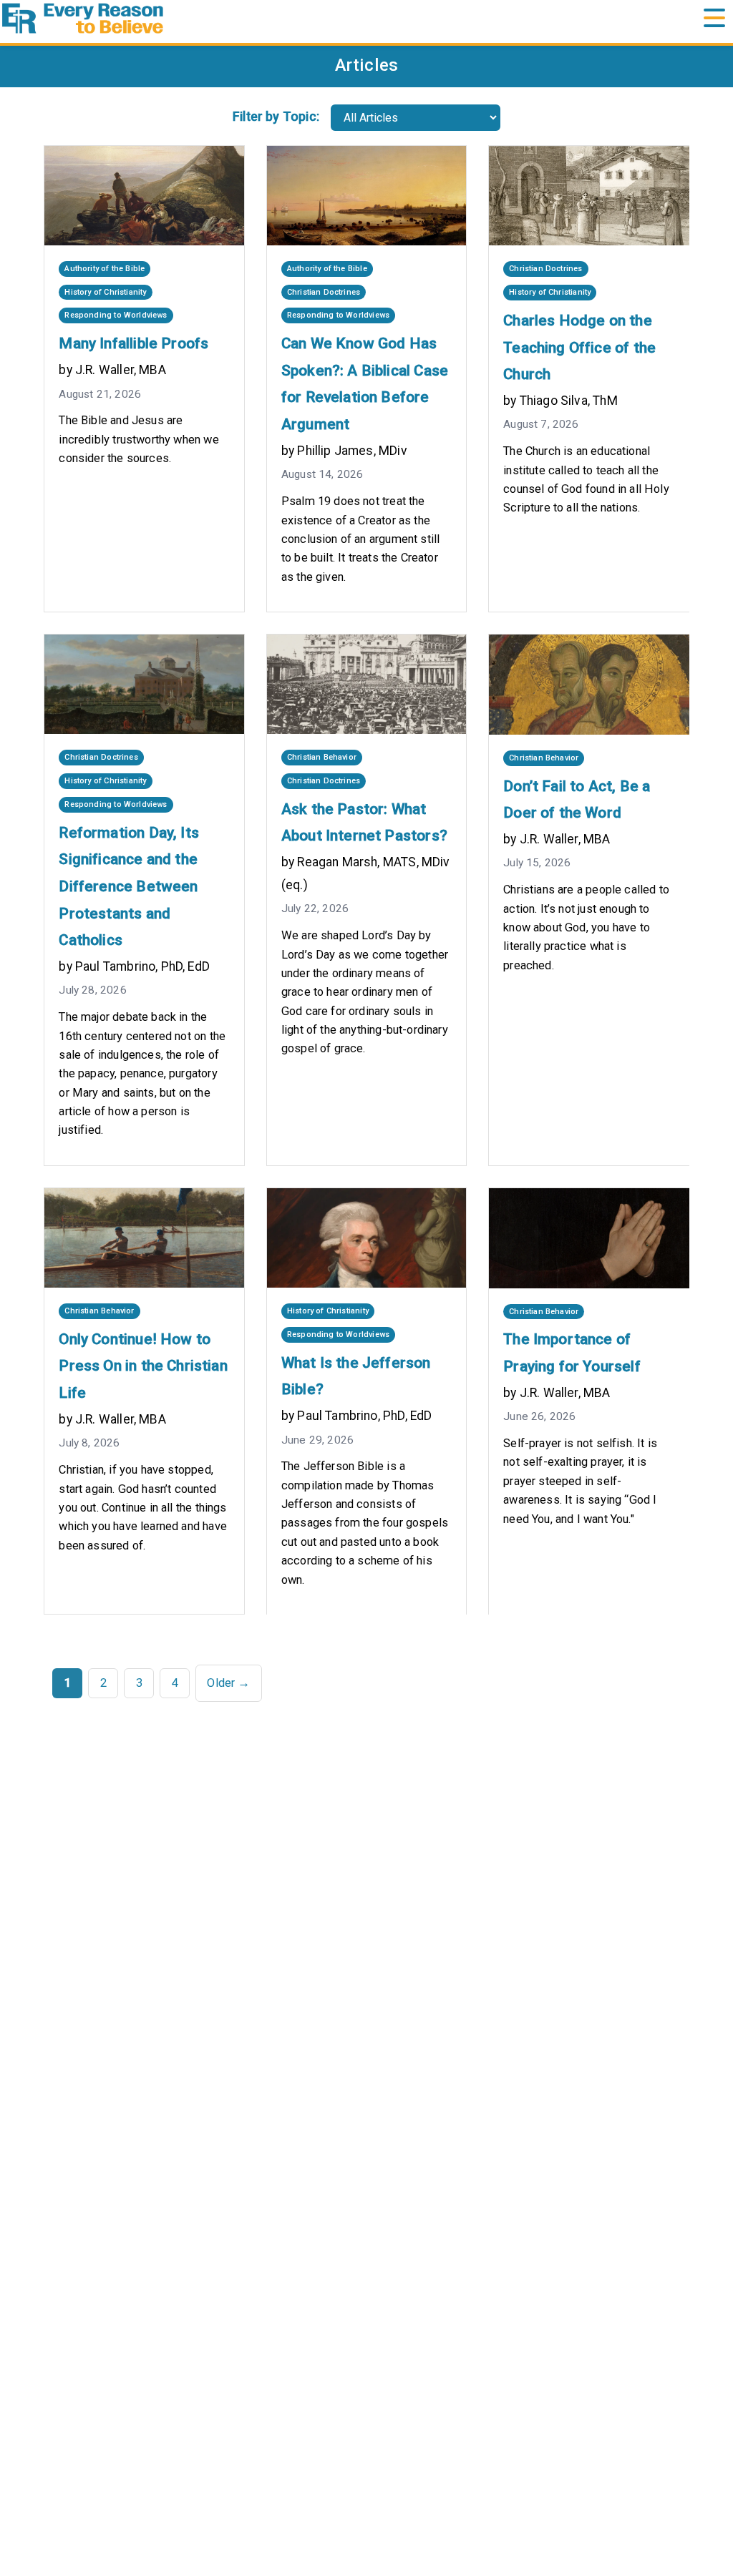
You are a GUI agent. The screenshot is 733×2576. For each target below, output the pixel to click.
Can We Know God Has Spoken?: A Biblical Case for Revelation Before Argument (365, 384)
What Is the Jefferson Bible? (356, 1376)
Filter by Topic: (276, 117)
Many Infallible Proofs (134, 343)
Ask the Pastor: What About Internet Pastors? (364, 823)
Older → (228, 1683)
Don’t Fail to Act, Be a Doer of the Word (577, 800)
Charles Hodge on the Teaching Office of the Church (579, 347)
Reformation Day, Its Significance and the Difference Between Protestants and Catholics (129, 887)
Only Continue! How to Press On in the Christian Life (143, 1366)
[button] (714, 19)
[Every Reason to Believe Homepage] (366, 18)
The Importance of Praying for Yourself (572, 1353)
